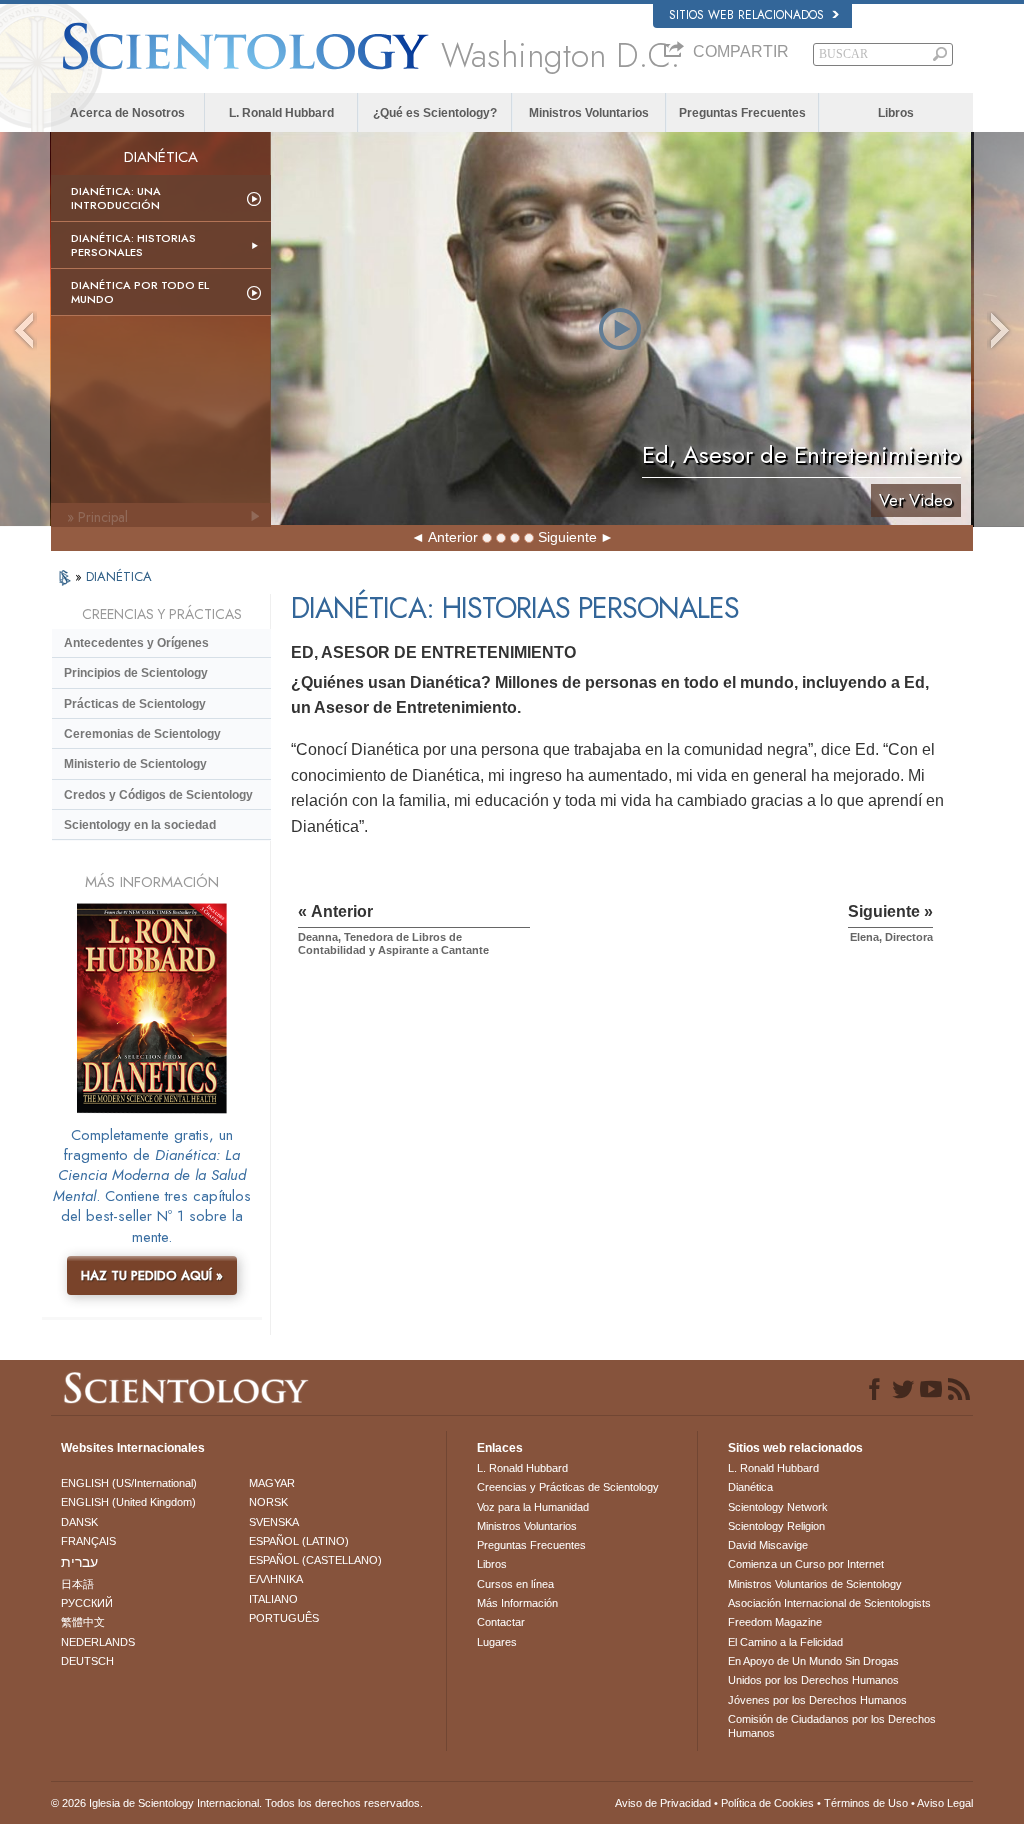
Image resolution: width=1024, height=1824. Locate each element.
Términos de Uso (866, 1803)
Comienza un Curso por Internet (806, 1564)
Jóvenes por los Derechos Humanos (817, 1700)
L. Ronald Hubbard (281, 113)
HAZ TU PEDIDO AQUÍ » (152, 1275)
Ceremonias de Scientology (142, 734)
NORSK (268, 1502)
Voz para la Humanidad (533, 1507)
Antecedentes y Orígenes (136, 643)
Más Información (517, 1603)
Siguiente (567, 537)
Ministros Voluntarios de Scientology (815, 1584)
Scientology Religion (776, 1526)
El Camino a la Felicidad (785, 1642)
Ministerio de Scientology (135, 764)
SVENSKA (274, 1522)
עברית (79, 1562)
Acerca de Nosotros (127, 113)
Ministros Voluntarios (589, 113)
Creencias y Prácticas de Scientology (568, 1487)
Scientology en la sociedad (140, 825)
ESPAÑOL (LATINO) (299, 1541)
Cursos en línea (515, 1584)
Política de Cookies (767, 1803)
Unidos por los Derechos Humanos (813, 1680)
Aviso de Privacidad (663, 1803)
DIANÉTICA (119, 576)
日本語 (77, 1584)
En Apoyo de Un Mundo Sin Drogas (813, 1661)
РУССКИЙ (87, 1603)
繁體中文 (83, 1622)
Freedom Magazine (775, 1622)
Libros (896, 113)
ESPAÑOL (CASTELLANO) (315, 1560)
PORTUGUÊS (284, 1618)
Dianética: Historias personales (133, 245)
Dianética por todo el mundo (140, 292)
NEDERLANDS (98, 1642)
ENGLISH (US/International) (129, 1483)
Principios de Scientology (136, 673)
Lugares (497, 1642)
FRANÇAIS (88, 1541)
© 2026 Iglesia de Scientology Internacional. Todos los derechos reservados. (237, 1803)
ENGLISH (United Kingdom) (128, 1502)
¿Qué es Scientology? (435, 113)
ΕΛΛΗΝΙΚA (276, 1579)
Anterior (453, 537)
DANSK (79, 1522)
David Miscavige (768, 1545)
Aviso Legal (945, 1803)
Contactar (501, 1622)
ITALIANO (273, 1599)
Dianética (750, 1487)
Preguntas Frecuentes (742, 113)
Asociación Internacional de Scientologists (829, 1603)
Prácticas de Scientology (135, 704)
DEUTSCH (87, 1661)
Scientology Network (778, 1507)
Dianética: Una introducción (116, 198)
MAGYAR (272, 1483)
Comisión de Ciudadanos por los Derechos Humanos (832, 1726)
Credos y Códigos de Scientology (158, 795)
